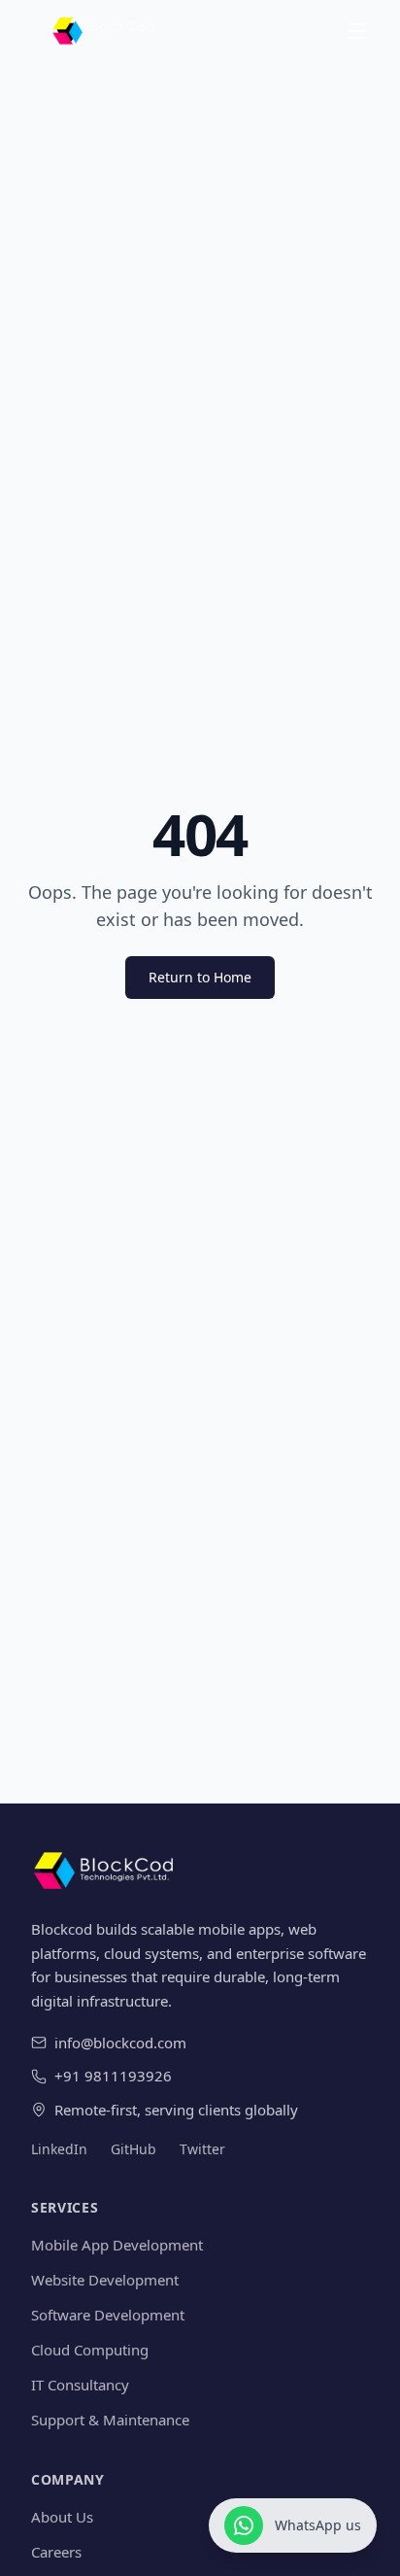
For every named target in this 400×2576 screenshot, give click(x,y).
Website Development (105, 2280)
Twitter (202, 2149)
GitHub (133, 2149)
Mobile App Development (117, 2245)
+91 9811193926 (113, 2076)
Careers (56, 2552)
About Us (62, 2517)
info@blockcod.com (120, 2043)
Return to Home (200, 977)
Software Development (108, 2315)
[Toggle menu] (357, 31)
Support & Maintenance (110, 2420)
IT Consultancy (80, 2385)
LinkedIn (59, 2149)
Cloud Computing (90, 2350)
